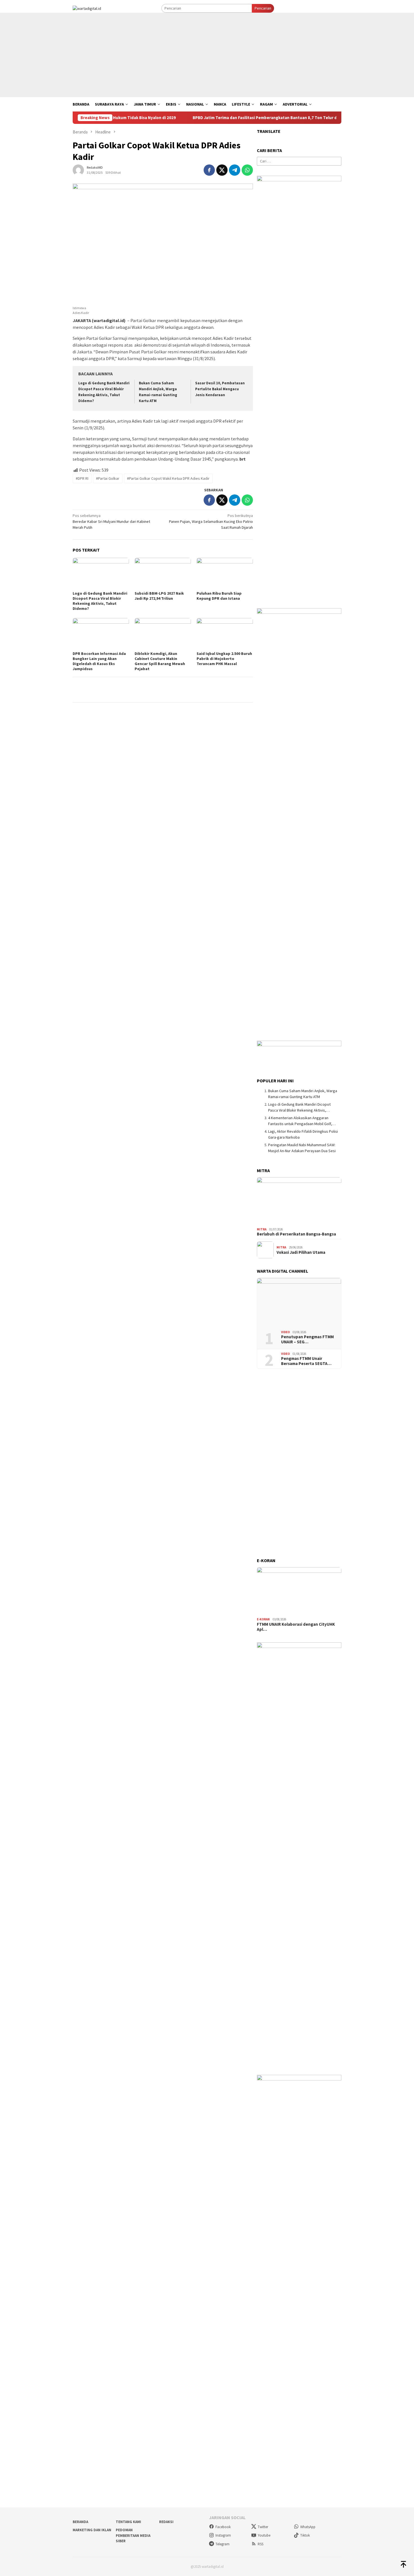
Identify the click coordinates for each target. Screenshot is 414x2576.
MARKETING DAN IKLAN (92, 2530)
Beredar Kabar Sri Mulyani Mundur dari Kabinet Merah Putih (111, 521)
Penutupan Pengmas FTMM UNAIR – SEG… (307, 1339)
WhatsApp (308, 2527)
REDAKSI (166, 2522)
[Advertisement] (207, 55)
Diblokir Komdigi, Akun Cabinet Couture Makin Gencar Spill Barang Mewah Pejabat (160, 661)
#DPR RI (82, 478)
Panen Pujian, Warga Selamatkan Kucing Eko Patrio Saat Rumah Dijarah (211, 521)
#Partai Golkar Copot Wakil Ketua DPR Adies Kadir (168, 478)
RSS (261, 2544)
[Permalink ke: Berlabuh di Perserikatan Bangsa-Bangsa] (299, 1201)
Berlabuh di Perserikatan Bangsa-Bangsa (296, 1234)
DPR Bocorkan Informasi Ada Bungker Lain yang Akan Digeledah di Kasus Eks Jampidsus (99, 661)
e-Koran (263, 1619)
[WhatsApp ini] (247, 170)
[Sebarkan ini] (209, 170)
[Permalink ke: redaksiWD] (78, 169)
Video (285, 1332)
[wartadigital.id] (87, 8)
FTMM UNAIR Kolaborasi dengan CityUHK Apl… (296, 1627)
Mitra (262, 1229)
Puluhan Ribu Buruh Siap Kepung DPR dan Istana (219, 596)
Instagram (223, 2535)
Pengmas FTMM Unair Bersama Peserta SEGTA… (306, 1361)
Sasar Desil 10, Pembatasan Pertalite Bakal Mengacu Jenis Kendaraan (220, 389)
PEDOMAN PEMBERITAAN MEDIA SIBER (133, 2535)
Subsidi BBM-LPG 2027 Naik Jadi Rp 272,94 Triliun (159, 596)
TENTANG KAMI (128, 2522)
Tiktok (305, 2535)
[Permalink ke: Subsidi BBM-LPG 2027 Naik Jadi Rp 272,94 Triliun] (163, 574)
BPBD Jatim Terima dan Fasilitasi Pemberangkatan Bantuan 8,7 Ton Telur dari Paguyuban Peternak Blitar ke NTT (254, 118)
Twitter (263, 2527)
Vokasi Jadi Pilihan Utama (301, 1252)
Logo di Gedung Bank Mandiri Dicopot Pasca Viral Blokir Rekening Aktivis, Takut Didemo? (100, 601)
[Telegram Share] (235, 170)
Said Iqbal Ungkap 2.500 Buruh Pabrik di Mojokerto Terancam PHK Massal (224, 659)
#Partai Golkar (108, 478)
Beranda (80, 2522)
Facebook (223, 2527)
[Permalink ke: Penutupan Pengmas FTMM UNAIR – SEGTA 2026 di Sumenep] (299, 1302)
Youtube (264, 2535)
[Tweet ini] (222, 170)
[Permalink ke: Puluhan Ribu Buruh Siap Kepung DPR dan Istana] (225, 574)
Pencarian (263, 8)
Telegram (222, 2544)
